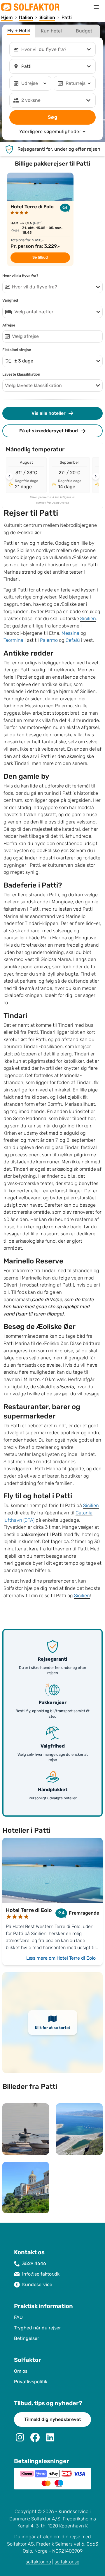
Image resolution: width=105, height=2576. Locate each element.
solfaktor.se (67, 2562)
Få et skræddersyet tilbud (49, 431)
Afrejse (9, 325)
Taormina (13, 640)
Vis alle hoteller (49, 413)
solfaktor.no (38, 2562)
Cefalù (73, 640)
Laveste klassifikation (21, 374)
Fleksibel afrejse (17, 350)
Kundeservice (37, 2284)
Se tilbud (40, 257)
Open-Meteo (60, 503)
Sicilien (88, 619)
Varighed (10, 300)
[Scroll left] (9, 476)
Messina (70, 633)
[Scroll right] (96, 476)
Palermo (49, 640)
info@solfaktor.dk (41, 2274)
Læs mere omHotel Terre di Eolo (61, 1958)
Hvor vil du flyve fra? (20, 276)
